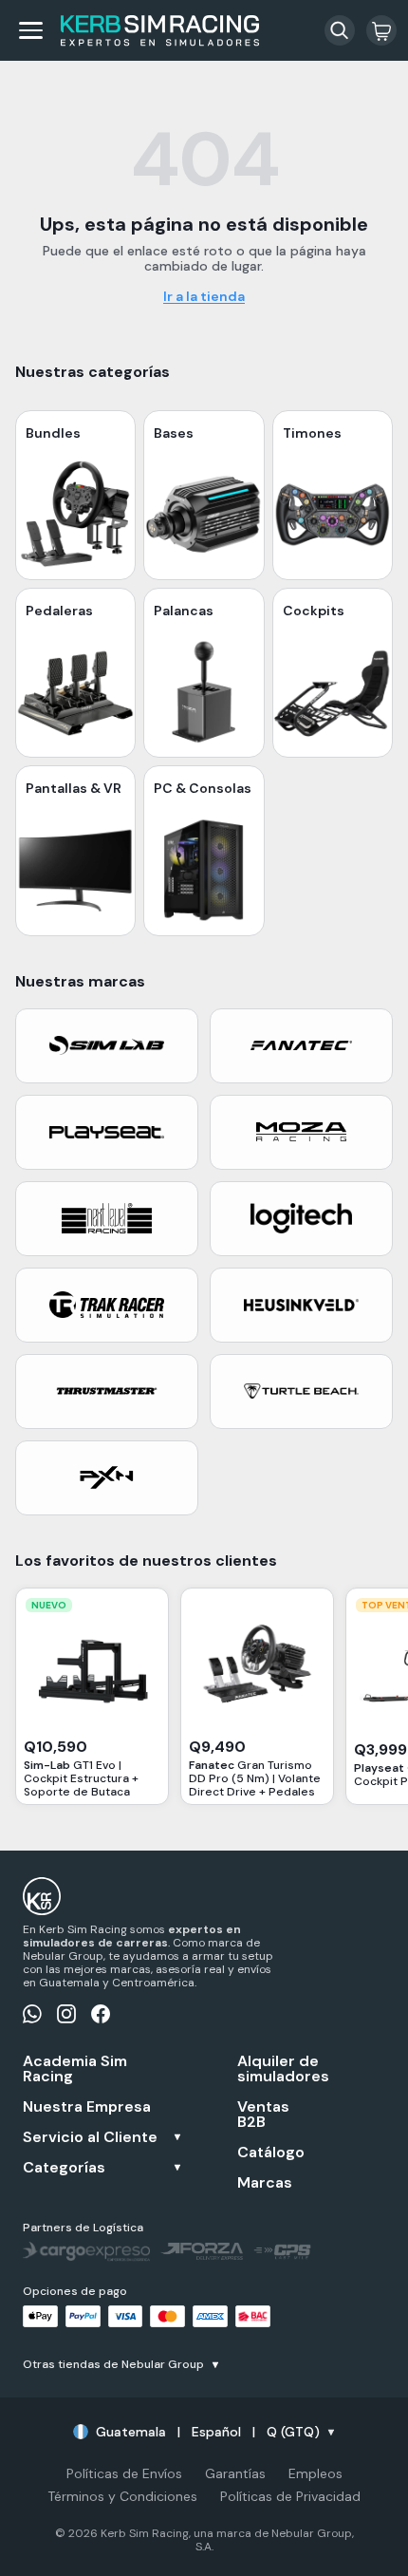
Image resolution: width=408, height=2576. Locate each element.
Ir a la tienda (204, 296)
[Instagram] (66, 2014)
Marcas (265, 2183)
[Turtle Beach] (301, 1391)
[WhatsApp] (32, 2014)
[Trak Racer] (107, 1305)
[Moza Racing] (301, 1132)
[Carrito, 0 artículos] (381, 30)
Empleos (315, 2473)
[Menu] (30, 30)
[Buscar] (340, 30)
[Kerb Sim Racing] (160, 31)
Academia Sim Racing (75, 2069)
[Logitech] (301, 1219)
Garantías (235, 2473)
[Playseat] (107, 1132)
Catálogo (271, 2153)
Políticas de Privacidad (290, 2496)
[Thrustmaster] (107, 1391)
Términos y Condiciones (122, 2496)
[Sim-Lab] (107, 1046)
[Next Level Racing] (107, 1219)
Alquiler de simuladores (278, 2069)
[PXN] (107, 1478)
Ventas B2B (263, 2115)
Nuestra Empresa (87, 2107)
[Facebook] (101, 2014)
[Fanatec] (301, 1046)
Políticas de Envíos (124, 2473)
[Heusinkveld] (301, 1305)
